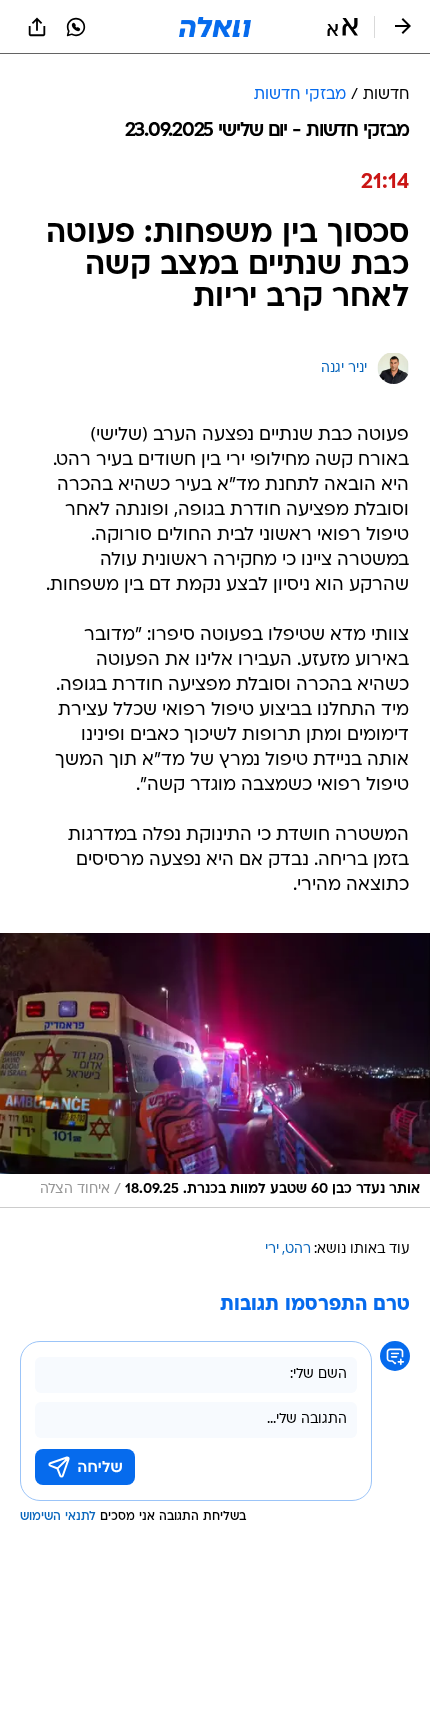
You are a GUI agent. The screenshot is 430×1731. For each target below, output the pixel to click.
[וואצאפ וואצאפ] (76, 27)
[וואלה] (215, 27)
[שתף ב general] (37, 27)
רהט (298, 1249)
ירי (272, 1249)
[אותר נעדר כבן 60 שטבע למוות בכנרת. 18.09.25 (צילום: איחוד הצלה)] (215, 1071)
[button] (342, 27)
